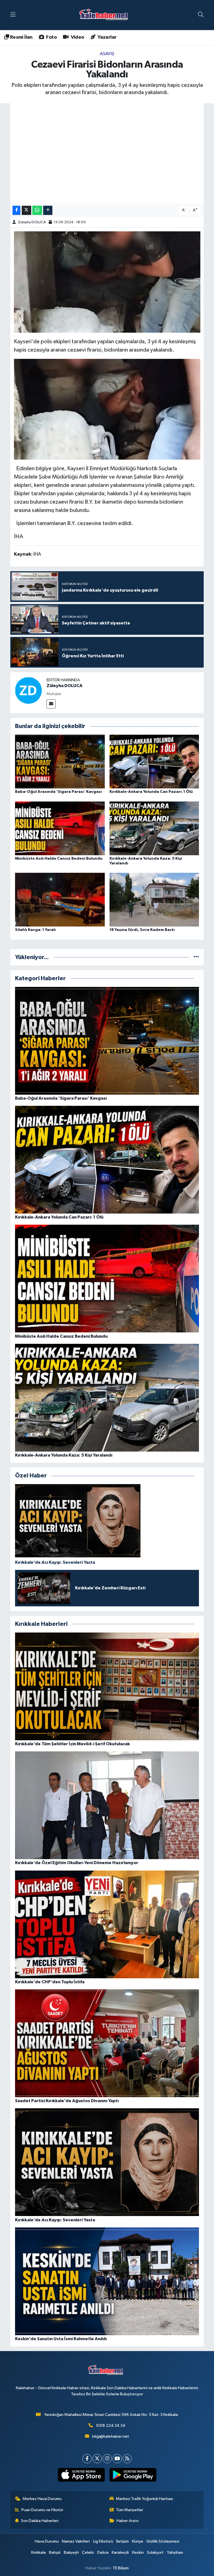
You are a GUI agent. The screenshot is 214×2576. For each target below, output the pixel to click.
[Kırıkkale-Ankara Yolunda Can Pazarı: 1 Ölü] (154, 762)
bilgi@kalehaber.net (111, 2436)
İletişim (122, 2541)
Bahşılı (55, 2552)
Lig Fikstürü (103, 2541)
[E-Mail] (51, 704)
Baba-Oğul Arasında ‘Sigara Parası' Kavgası (58, 792)
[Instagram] (107, 2459)
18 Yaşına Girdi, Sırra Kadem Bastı (142, 930)
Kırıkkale (39, 2552)
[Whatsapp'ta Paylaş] (37, 210)
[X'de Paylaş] (26, 210)
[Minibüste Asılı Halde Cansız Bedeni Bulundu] (60, 828)
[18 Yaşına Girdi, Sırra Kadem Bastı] (154, 899)
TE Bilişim (121, 2568)
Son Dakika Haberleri (40, 2521)
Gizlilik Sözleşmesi (163, 2541)
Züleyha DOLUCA (32, 222)
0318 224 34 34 (111, 2426)
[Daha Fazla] (48, 210)
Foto (51, 37)
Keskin (138, 2552)
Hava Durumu (47, 2541)
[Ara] (201, 15)
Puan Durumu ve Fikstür (42, 2510)
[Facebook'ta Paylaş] (16, 210)
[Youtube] (117, 2459)
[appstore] (81, 2475)
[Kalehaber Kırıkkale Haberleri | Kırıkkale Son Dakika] (105, 15)
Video (77, 37)
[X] (97, 2459)
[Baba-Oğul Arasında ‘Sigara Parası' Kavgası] (60, 762)
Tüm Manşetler (130, 2510)
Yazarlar (107, 37)
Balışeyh (71, 2552)
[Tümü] (196, 957)
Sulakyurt (155, 2552)
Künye (138, 2541)
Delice (103, 2552)
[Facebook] (87, 2459)
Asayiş (107, 54)
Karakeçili (120, 2552)
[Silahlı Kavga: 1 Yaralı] (60, 899)
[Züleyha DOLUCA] (28, 690)
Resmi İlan (21, 37)
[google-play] (133, 2475)
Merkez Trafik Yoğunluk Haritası (144, 2499)
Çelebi (88, 2552)
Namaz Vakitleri (76, 2541)
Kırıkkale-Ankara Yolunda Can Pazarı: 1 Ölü (151, 792)
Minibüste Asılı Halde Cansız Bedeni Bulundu (59, 859)
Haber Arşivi (127, 2521)
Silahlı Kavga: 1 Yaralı (35, 930)
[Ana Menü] (13, 15)
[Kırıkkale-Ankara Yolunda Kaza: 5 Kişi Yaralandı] (154, 828)
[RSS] (127, 2459)
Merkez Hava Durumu (42, 2499)
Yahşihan (175, 2552)
